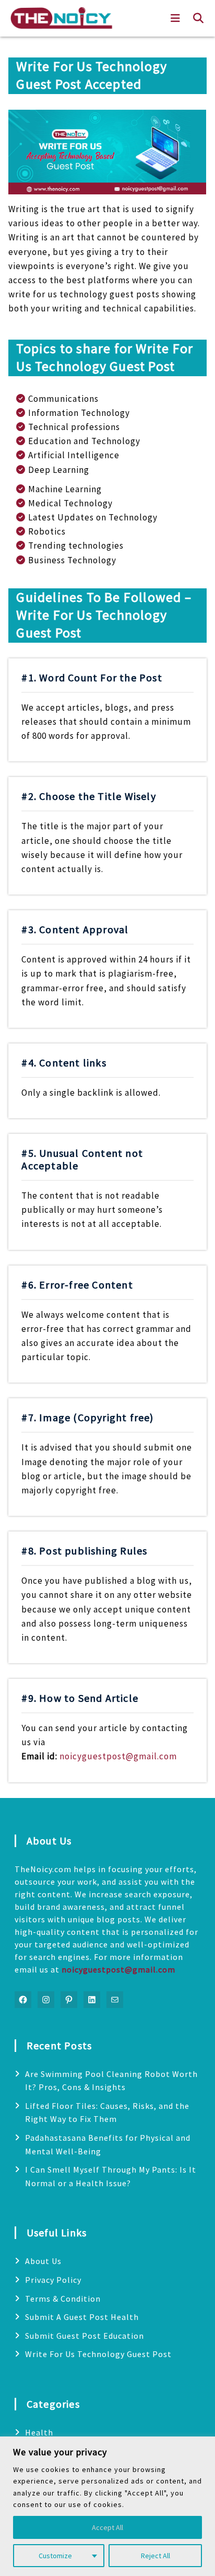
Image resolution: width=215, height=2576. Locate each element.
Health (39, 2432)
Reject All (156, 2556)
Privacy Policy (53, 2280)
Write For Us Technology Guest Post (98, 2354)
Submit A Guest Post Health (82, 2317)
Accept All (107, 2527)
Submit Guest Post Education (85, 2336)
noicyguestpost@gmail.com (118, 1756)
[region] (107, 2506)
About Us (43, 2261)
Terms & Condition (63, 2299)
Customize (55, 2556)
